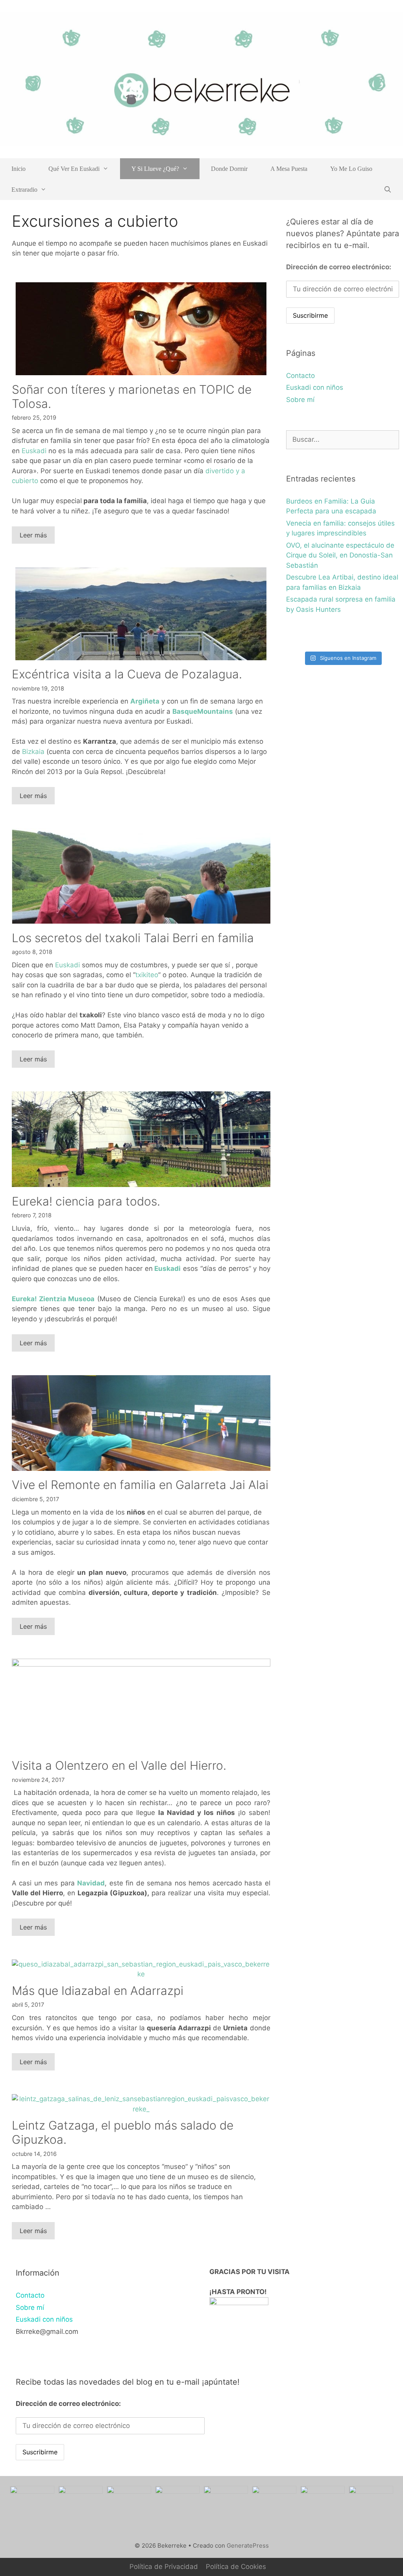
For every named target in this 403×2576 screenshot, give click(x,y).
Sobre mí (300, 400)
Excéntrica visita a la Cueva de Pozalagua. (127, 674)
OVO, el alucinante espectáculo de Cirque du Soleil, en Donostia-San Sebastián (340, 555)
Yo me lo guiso (351, 169)
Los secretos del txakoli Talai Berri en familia (133, 938)
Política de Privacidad (164, 2567)
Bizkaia (33, 752)
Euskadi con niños (315, 387)
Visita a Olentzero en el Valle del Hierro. (119, 1765)
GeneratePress (248, 2545)
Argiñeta (145, 701)
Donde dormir (229, 169)
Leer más (33, 535)
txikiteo (147, 975)
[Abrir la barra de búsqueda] (387, 190)
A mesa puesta (289, 169)
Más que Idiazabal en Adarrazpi (98, 1991)
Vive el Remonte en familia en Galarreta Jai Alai (140, 1485)
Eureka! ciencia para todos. (86, 1201)
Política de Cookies (236, 2567)
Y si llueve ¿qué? (155, 169)
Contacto (300, 376)
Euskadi (34, 451)
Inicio (18, 169)
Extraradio (24, 190)
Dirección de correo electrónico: (339, 267)
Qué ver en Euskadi (74, 169)
